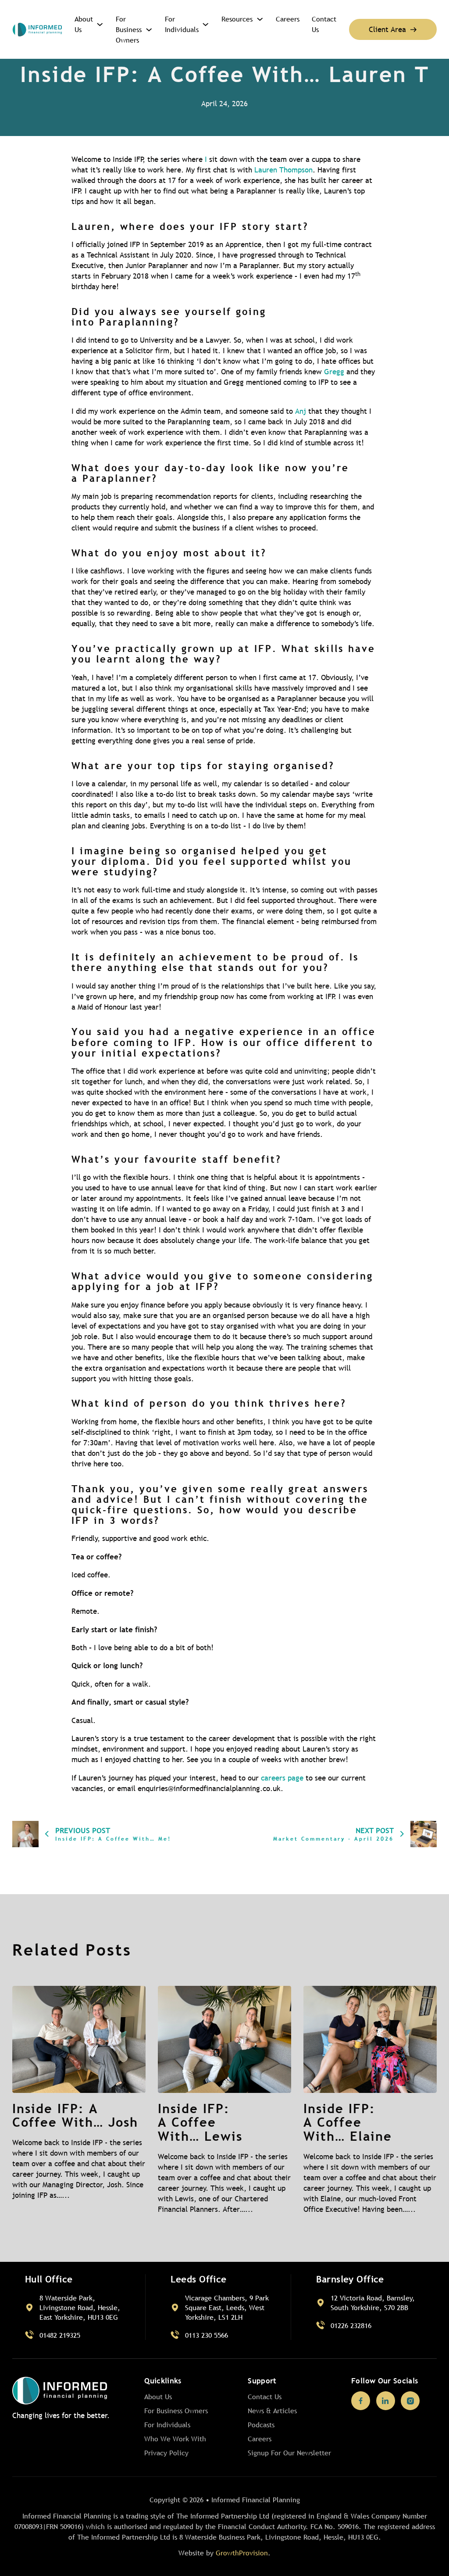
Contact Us (324, 24)
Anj (301, 411)
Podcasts (261, 2425)
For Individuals (182, 24)
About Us (84, 24)
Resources (237, 19)
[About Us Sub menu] (100, 24)
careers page (282, 1778)
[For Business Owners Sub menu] (149, 30)
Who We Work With (175, 2439)
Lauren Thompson (283, 170)
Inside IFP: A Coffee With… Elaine (348, 2122)
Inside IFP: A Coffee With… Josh (75, 2115)
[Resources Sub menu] (260, 19)
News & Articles (272, 2411)
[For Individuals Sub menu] (205, 24)
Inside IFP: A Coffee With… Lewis (200, 2122)
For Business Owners (129, 29)
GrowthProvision (242, 2553)
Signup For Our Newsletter (289, 2453)
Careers (288, 19)
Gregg (334, 372)
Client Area (387, 30)
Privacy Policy (166, 2453)
